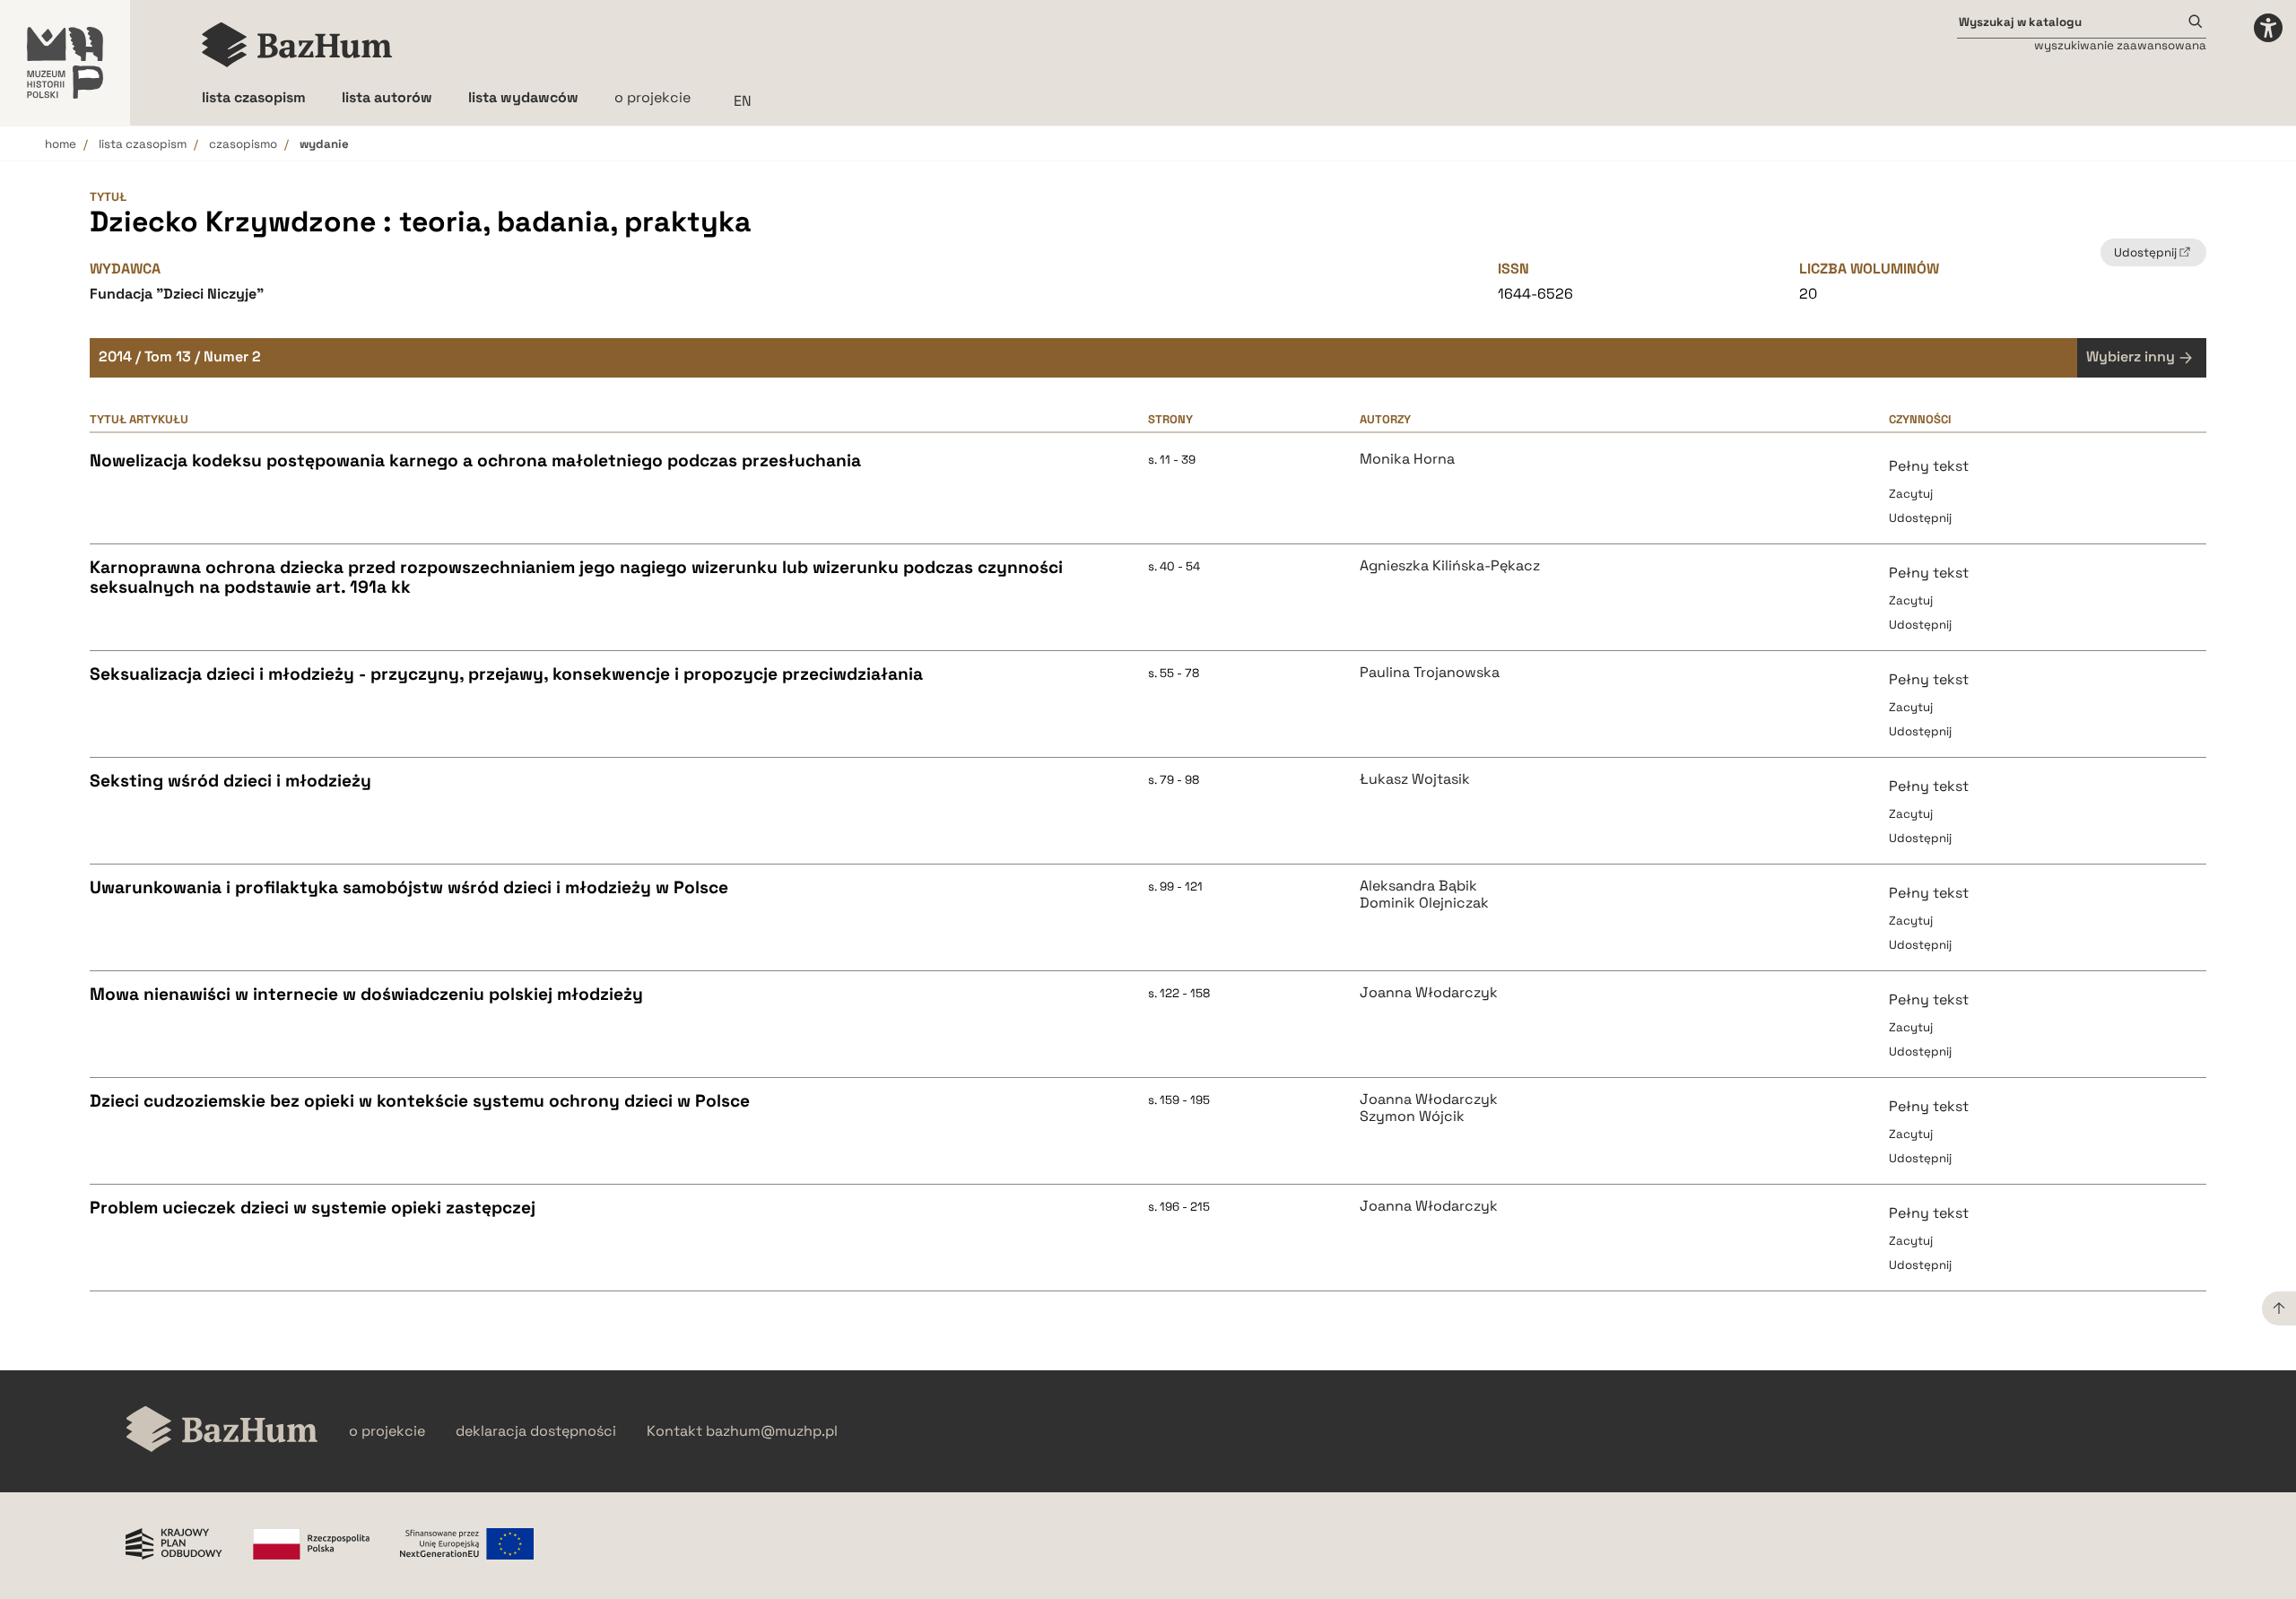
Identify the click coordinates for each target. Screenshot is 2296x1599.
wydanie (324, 144)
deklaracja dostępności (536, 1431)
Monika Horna (1407, 459)
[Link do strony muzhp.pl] (65, 63)
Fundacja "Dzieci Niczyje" (177, 294)
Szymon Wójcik (1412, 1117)
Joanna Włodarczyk (1429, 993)
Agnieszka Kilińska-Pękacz (1450, 566)
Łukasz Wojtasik (1415, 779)
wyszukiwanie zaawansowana (2120, 45)
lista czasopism (143, 144)
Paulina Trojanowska (1430, 673)
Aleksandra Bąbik (1418, 886)
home (61, 144)
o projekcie (652, 97)
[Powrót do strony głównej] (222, 1431)
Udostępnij (1920, 518)
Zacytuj (1911, 494)
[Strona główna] (297, 45)
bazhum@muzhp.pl (772, 1431)
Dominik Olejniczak (1424, 903)
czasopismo (243, 144)
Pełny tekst (1929, 466)
